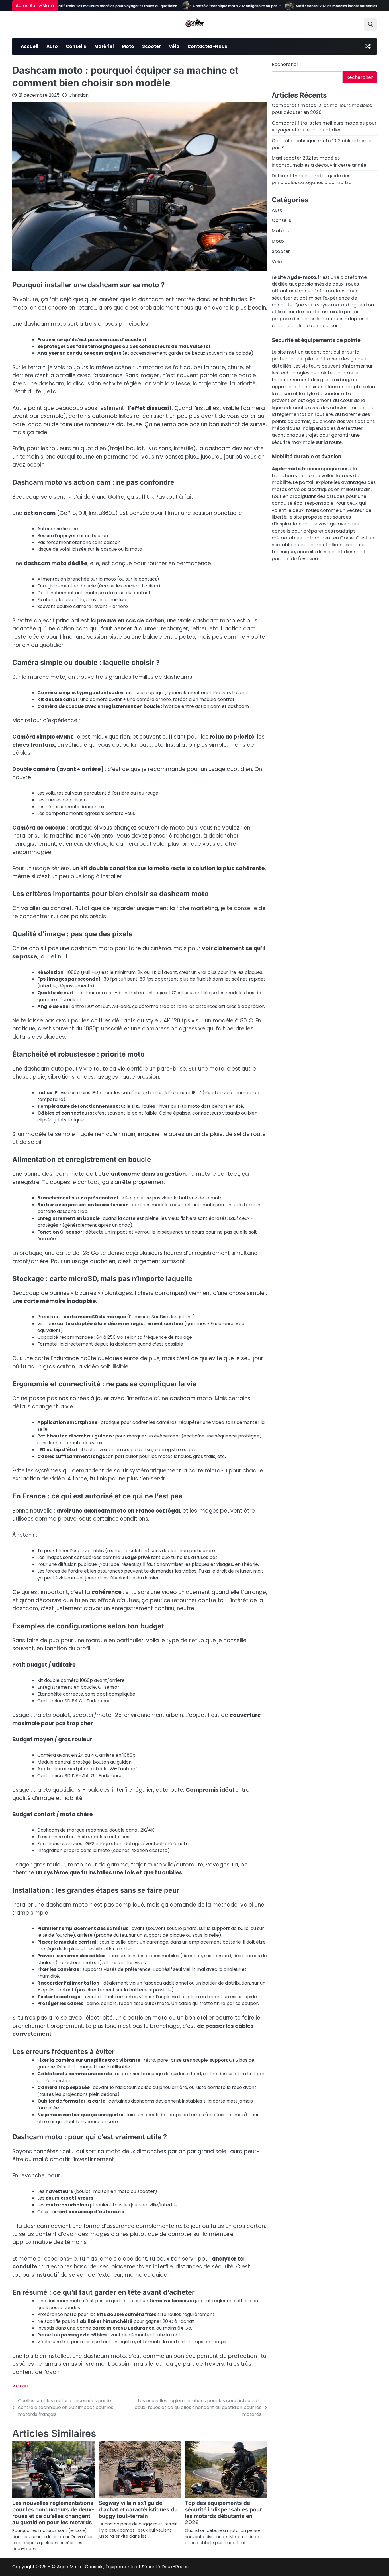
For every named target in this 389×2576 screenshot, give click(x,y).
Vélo (174, 46)
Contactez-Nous (207, 46)
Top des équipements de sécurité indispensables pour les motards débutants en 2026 (223, 2513)
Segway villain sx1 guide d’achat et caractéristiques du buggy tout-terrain (138, 2510)
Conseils (76, 46)
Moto (128, 46)
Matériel (104, 46)
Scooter (151, 46)
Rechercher (285, 64)
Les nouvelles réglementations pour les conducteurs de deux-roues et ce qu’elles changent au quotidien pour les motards (53, 2513)
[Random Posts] (368, 46)
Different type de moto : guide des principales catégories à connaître (312, 179)
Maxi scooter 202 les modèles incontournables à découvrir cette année (319, 6)
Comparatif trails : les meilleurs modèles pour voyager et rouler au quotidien (71, 6)
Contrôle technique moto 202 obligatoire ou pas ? (197, 6)
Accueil (30, 46)
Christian (79, 95)
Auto (52, 46)
